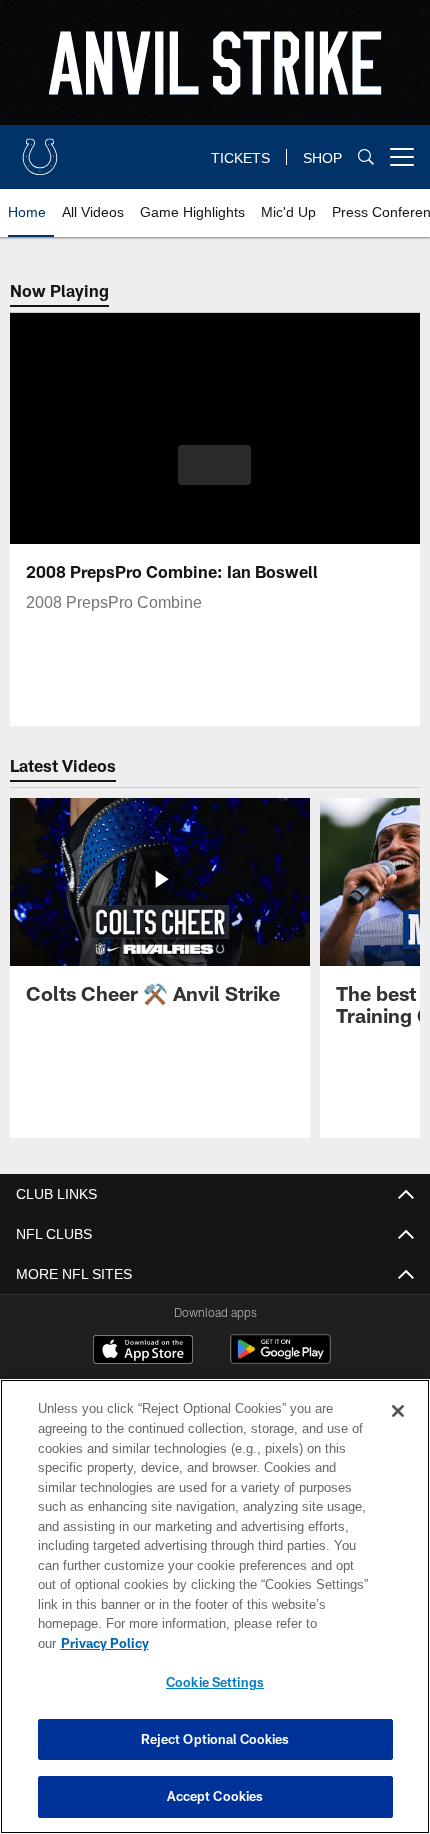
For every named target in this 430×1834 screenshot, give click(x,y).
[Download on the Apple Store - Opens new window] (143, 1352)
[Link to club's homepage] (40, 149)
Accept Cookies (215, 1796)
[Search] (366, 157)
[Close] (398, 1431)
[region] (215, 1616)
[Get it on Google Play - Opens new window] (280, 1359)
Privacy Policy (259, 1643)
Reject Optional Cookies (215, 1739)
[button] (214, 465)
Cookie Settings (215, 1682)
